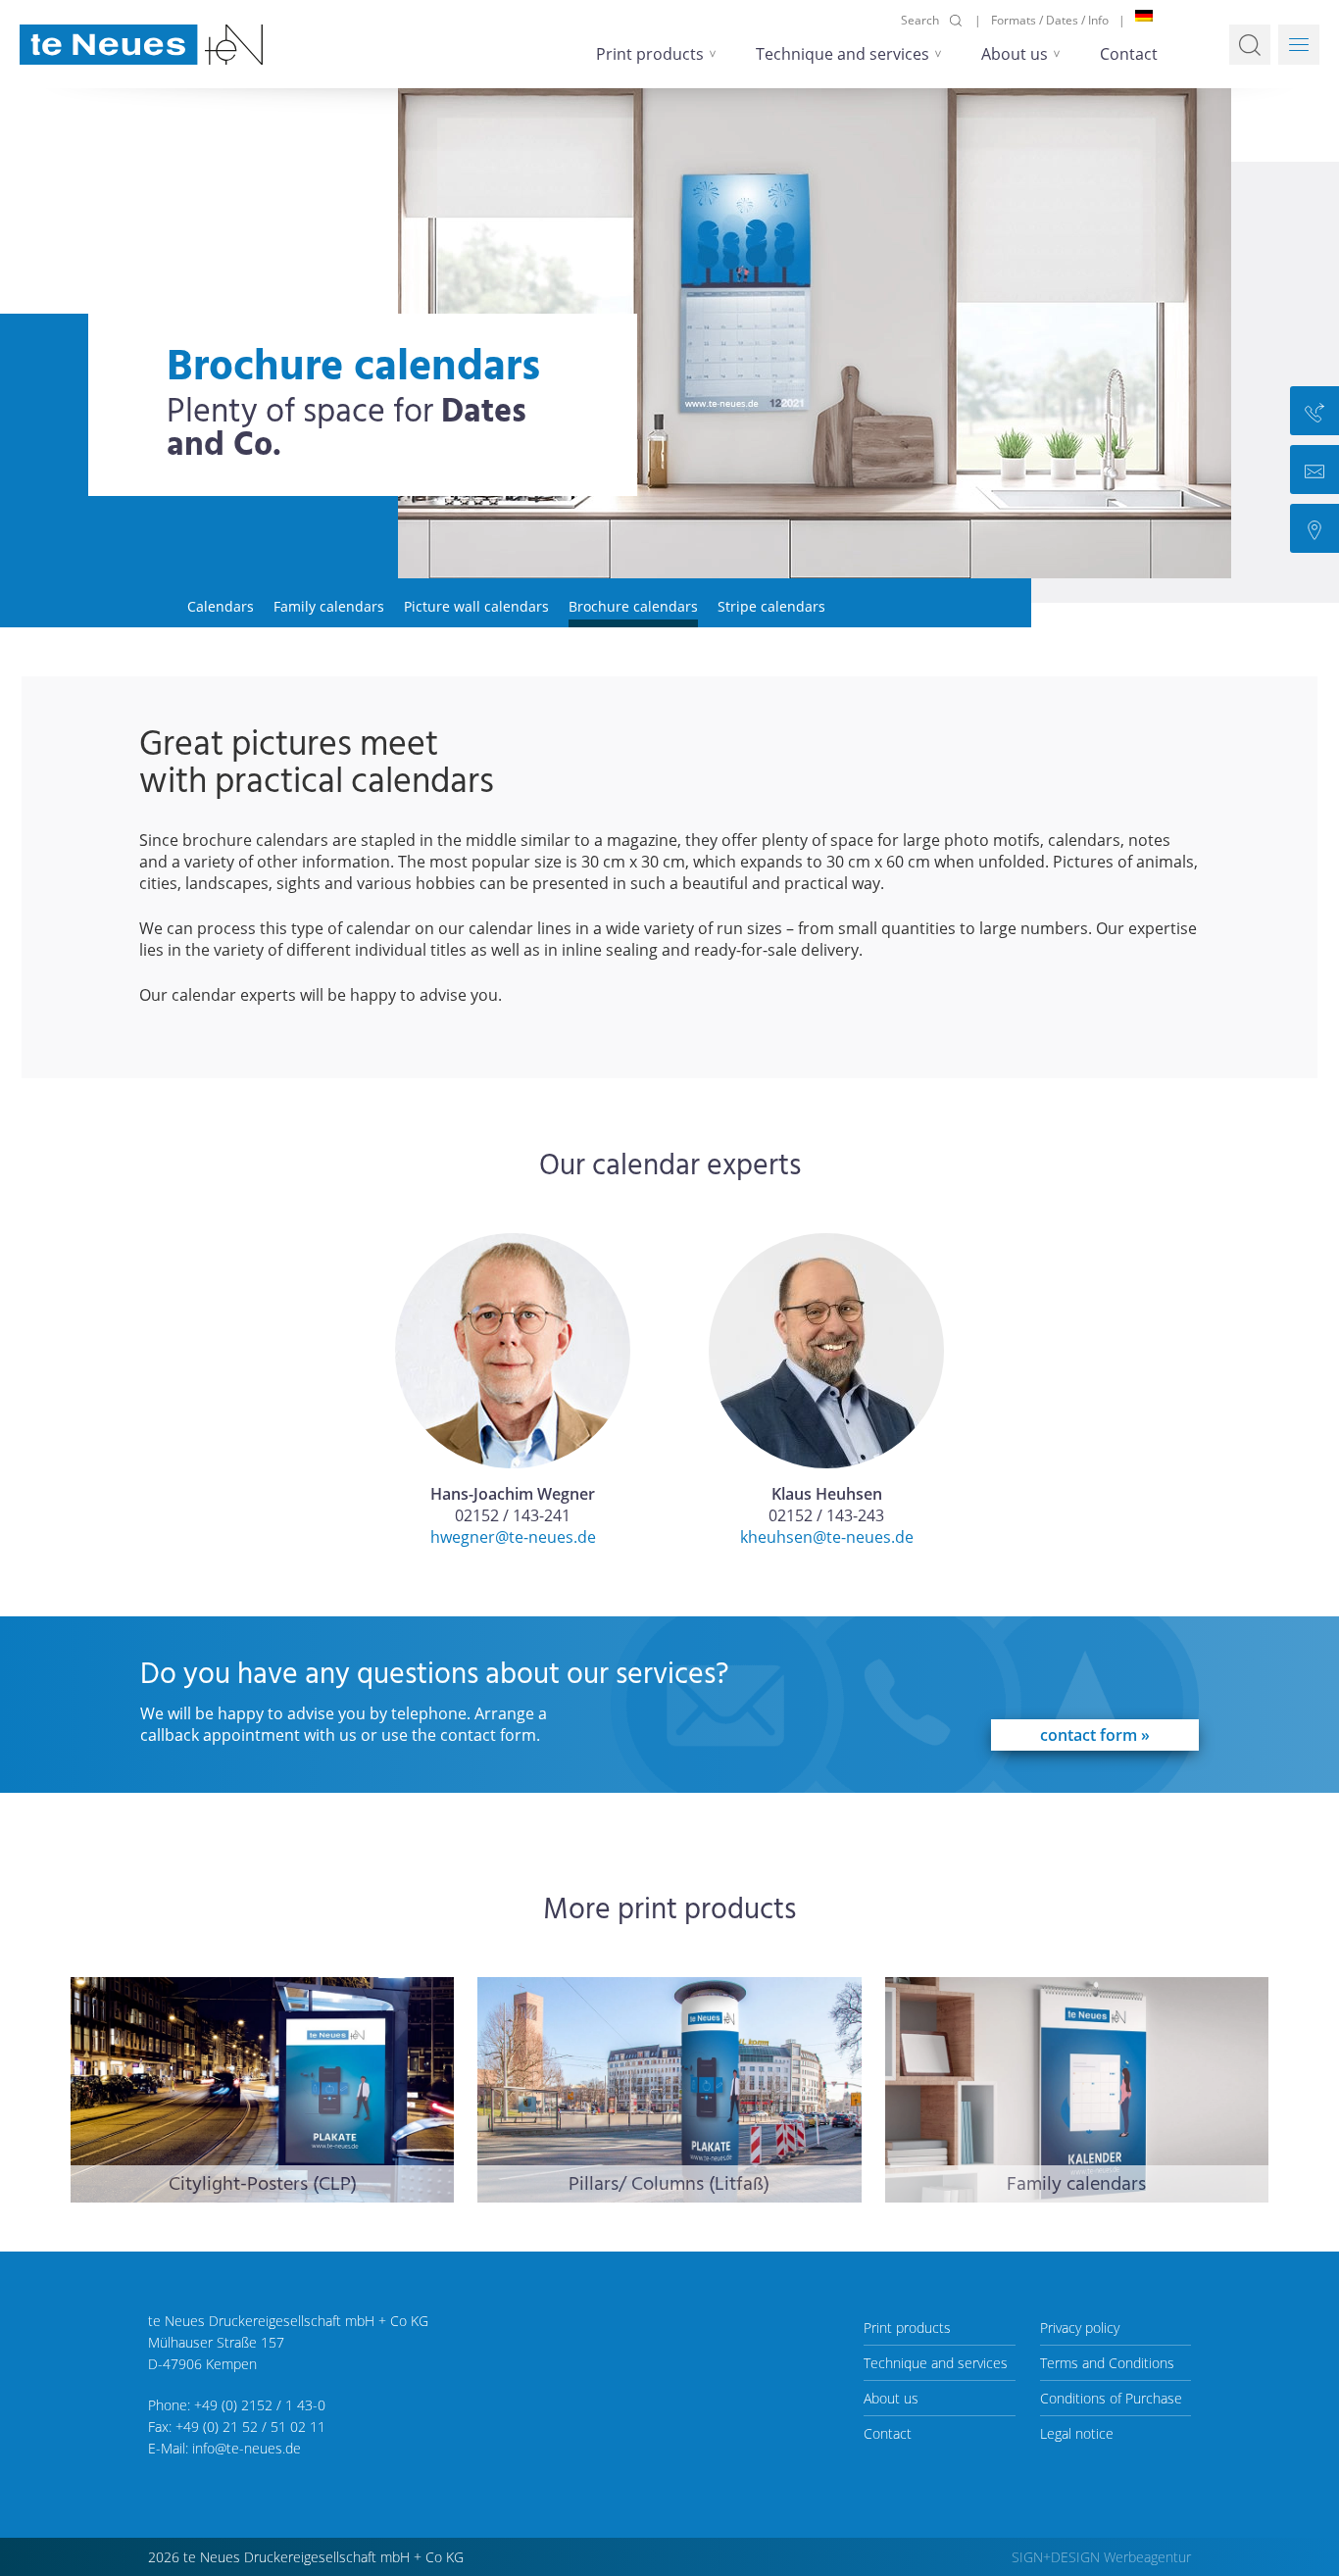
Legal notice (1077, 2433)
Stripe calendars (771, 606)
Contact (1129, 54)
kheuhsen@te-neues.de (827, 1537)
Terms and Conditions (1107, 2363)
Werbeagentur (1147, 2557)
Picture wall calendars (476, 606)
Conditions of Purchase (1111, 2398)
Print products (650, 54)
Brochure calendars (633, 606)
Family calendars (329, 606)
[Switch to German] (1144, 16)
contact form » (1095, 1735)
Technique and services (843, 54)
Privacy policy (1080, 2328)
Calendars (221, 606)
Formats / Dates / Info (1050, 20)
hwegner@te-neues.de (513, 1537)
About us (1015, 54)
